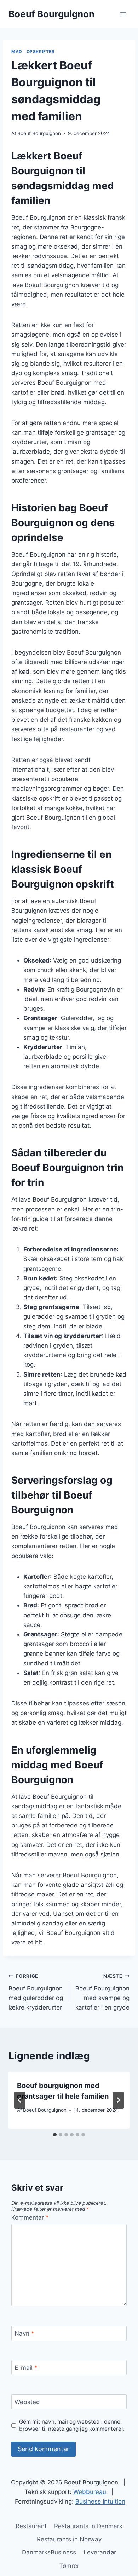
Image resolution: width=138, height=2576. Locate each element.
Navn (24, 2333)
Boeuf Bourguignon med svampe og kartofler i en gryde (102, 1992)
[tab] (55, 2135)
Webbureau (90, 2492)
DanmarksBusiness (49, 2552)
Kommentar (30, 2217)
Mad (17, 51)
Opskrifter (41, 51)
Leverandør (100, 2552)
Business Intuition (100, 2501)
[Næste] (118, 2100)
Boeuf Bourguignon (39, 133)
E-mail (26, 2368)
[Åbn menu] (123, 14)
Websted (27, 2402)
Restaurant (31, 2526)
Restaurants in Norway (69, 2539)
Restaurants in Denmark (88, 2526)
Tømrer (69, 2566)
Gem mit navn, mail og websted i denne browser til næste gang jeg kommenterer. (72, 2425)
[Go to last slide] (20, 2100)
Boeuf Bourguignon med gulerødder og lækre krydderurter (36, 1992)
